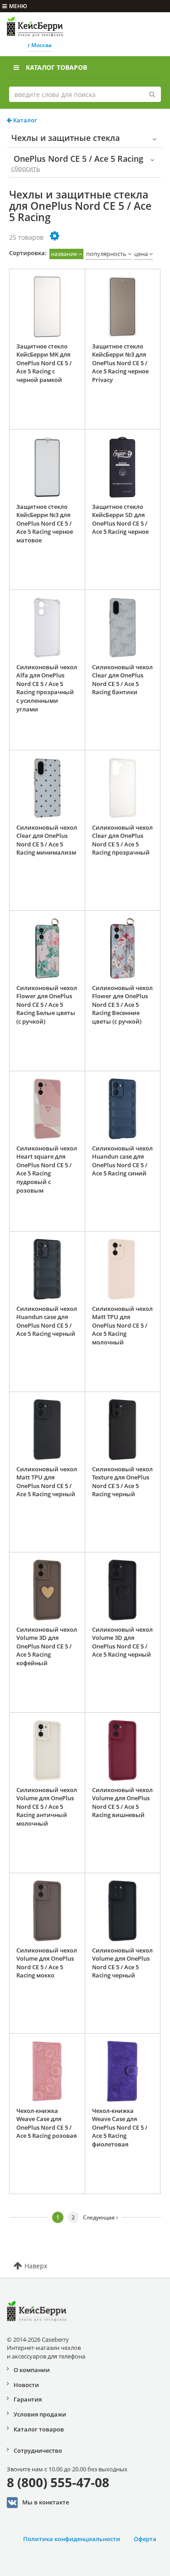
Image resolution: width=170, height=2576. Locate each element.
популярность (106, 254)
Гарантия (28, 2399)
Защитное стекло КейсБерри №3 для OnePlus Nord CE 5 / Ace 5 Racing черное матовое (45, 523)
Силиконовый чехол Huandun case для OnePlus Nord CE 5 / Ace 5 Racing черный (47, 1321)
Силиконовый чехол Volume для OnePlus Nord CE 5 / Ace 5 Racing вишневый (122, 1803)
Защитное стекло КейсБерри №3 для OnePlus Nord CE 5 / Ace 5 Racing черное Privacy (120, 363)
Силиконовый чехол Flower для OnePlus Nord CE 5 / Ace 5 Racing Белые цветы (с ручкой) (47, 1005)
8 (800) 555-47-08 (58, 2482)
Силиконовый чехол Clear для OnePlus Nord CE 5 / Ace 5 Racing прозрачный (122, 840)
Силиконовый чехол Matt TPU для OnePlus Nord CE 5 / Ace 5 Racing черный (47, 1482)
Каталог (24, 120)
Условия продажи (40, 2414)
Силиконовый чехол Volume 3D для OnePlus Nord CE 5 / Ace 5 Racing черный (122, 1642)
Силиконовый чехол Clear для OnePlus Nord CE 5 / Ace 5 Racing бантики (122, 680)
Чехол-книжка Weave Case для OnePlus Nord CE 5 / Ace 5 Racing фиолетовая (120, 2127)
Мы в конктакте (46, 2502)
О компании (32, 2370)
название (64, 254)
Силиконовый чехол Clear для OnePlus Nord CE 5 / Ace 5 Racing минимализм (47, 840)
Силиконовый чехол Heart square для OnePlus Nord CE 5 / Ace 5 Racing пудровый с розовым (47, 1169)
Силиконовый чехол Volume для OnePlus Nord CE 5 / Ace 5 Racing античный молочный (47, 1807)
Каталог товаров (56, 67)
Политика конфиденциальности (72, 2539)
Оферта (145, 2539)
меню (18, 6)
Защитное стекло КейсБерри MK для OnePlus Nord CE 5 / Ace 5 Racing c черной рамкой (44, 363)
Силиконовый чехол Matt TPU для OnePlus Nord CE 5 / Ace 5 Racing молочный (122, 1325)
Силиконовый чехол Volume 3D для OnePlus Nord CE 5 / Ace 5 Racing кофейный (47, 1646)
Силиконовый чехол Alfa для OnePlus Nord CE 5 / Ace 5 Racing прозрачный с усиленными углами (47, 688)
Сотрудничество (38, 2450)
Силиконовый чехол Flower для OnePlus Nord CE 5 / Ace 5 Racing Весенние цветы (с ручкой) (122, 1005)
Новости (26, 2385)
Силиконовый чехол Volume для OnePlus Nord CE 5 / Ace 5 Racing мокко (47, 1963)
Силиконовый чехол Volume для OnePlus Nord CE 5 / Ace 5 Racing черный (122, 1963)
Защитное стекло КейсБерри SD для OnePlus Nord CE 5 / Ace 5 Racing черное (120, 519)
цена (141, 254)
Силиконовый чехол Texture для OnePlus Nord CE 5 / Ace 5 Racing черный (122, 1482)
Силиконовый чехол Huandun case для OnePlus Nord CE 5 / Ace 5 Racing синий (122, 1161)
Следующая (100, 2217)
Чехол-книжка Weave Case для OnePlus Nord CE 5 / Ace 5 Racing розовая (46, 2123)
